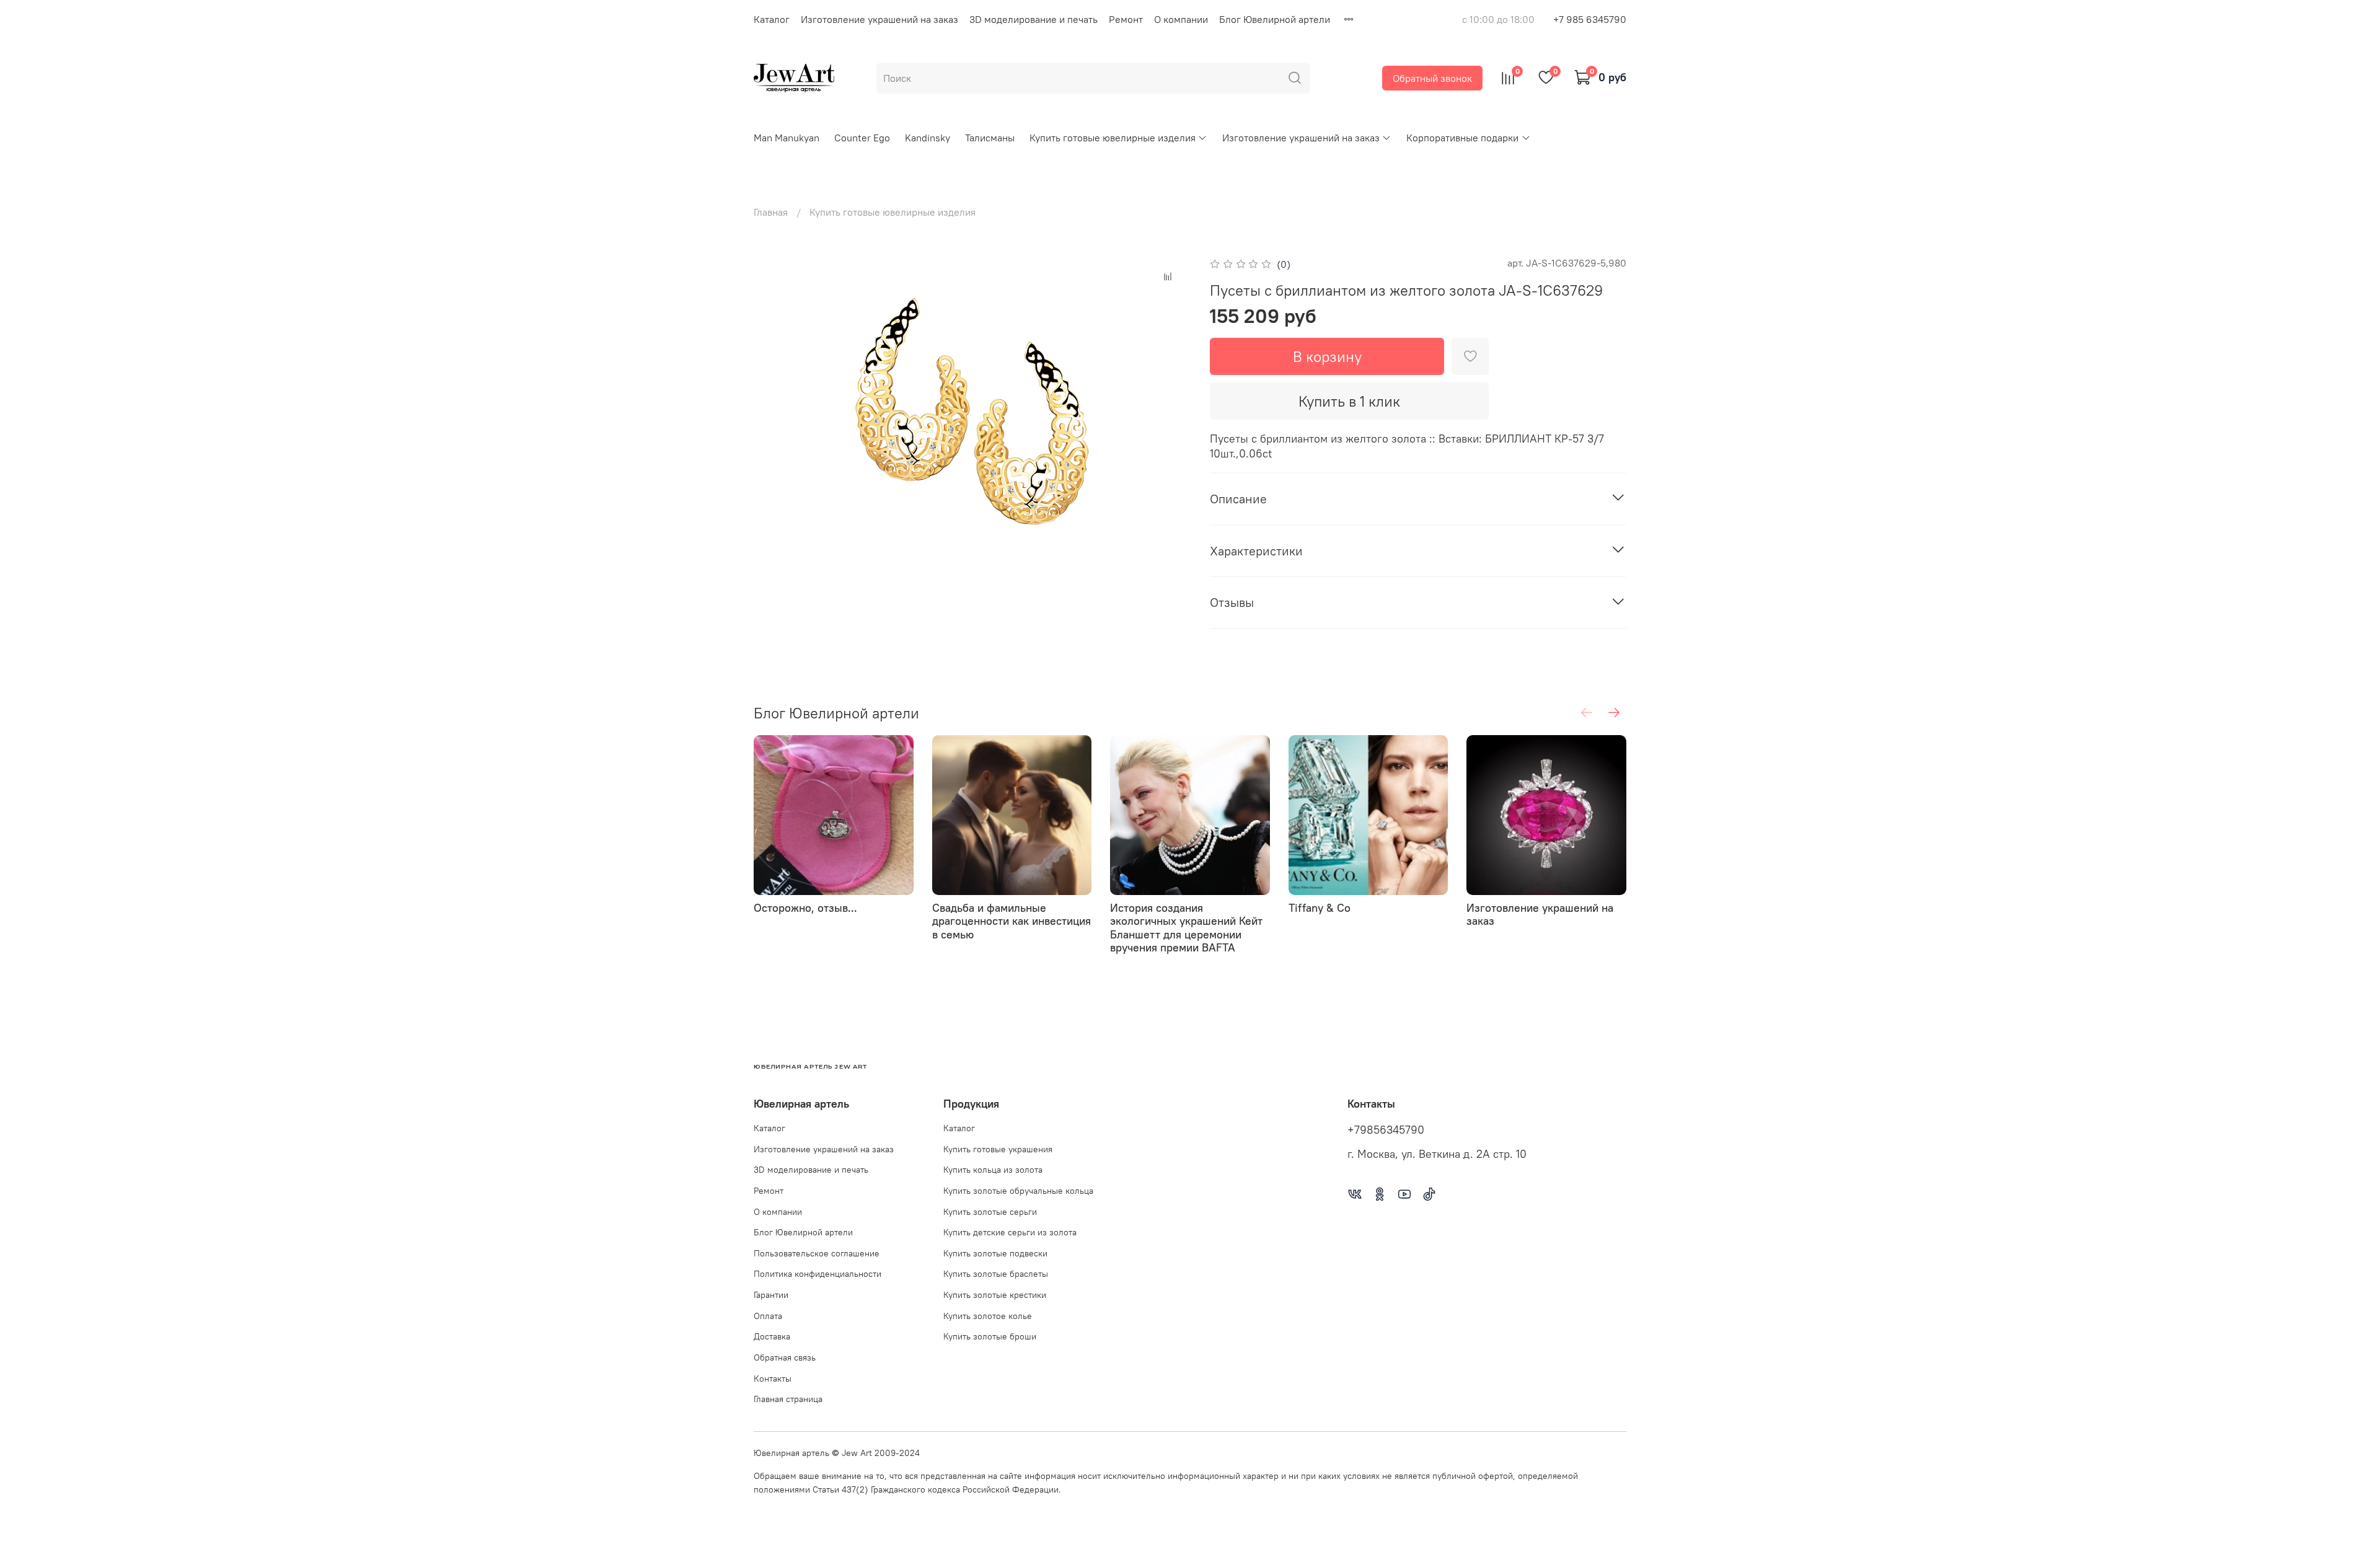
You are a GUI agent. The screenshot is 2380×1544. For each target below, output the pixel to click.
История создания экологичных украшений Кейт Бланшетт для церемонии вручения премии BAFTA (1186, 928)
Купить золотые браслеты (996, 1274)
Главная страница (788, 1399)
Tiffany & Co (1320, 908)
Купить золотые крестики (995, 1295)
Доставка (772, 1336)
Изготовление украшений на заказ (879, 19)
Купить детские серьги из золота (1010, 1232)
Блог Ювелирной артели (1275, 19)
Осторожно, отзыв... (805, 908)
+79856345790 (1386, 1130)
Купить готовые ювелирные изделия (1113, 138)
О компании (1181, 19)
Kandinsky (928, 138)
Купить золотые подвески (995, 1253)
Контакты (773, 1379)
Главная (771, 212)
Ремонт (1126, 19)
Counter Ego (862, 138)
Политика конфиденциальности (818, 1274)
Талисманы (990, 138)
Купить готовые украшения (998, 1149)
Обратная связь (785, 1357)
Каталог (772, 19)
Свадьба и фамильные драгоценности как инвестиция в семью (1011, 921)
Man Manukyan (787, 138)
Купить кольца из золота (993, 1170)
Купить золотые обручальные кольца (1018, 1191)
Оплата (768, 1316)
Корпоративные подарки (1462, 138)
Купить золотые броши (990, 1336)
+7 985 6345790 (1590, 19)
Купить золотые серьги (990, 1212)
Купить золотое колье (988, 1316)
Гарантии (771, 1295)
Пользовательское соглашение (817, 1253)
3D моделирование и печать (1034, 19)
